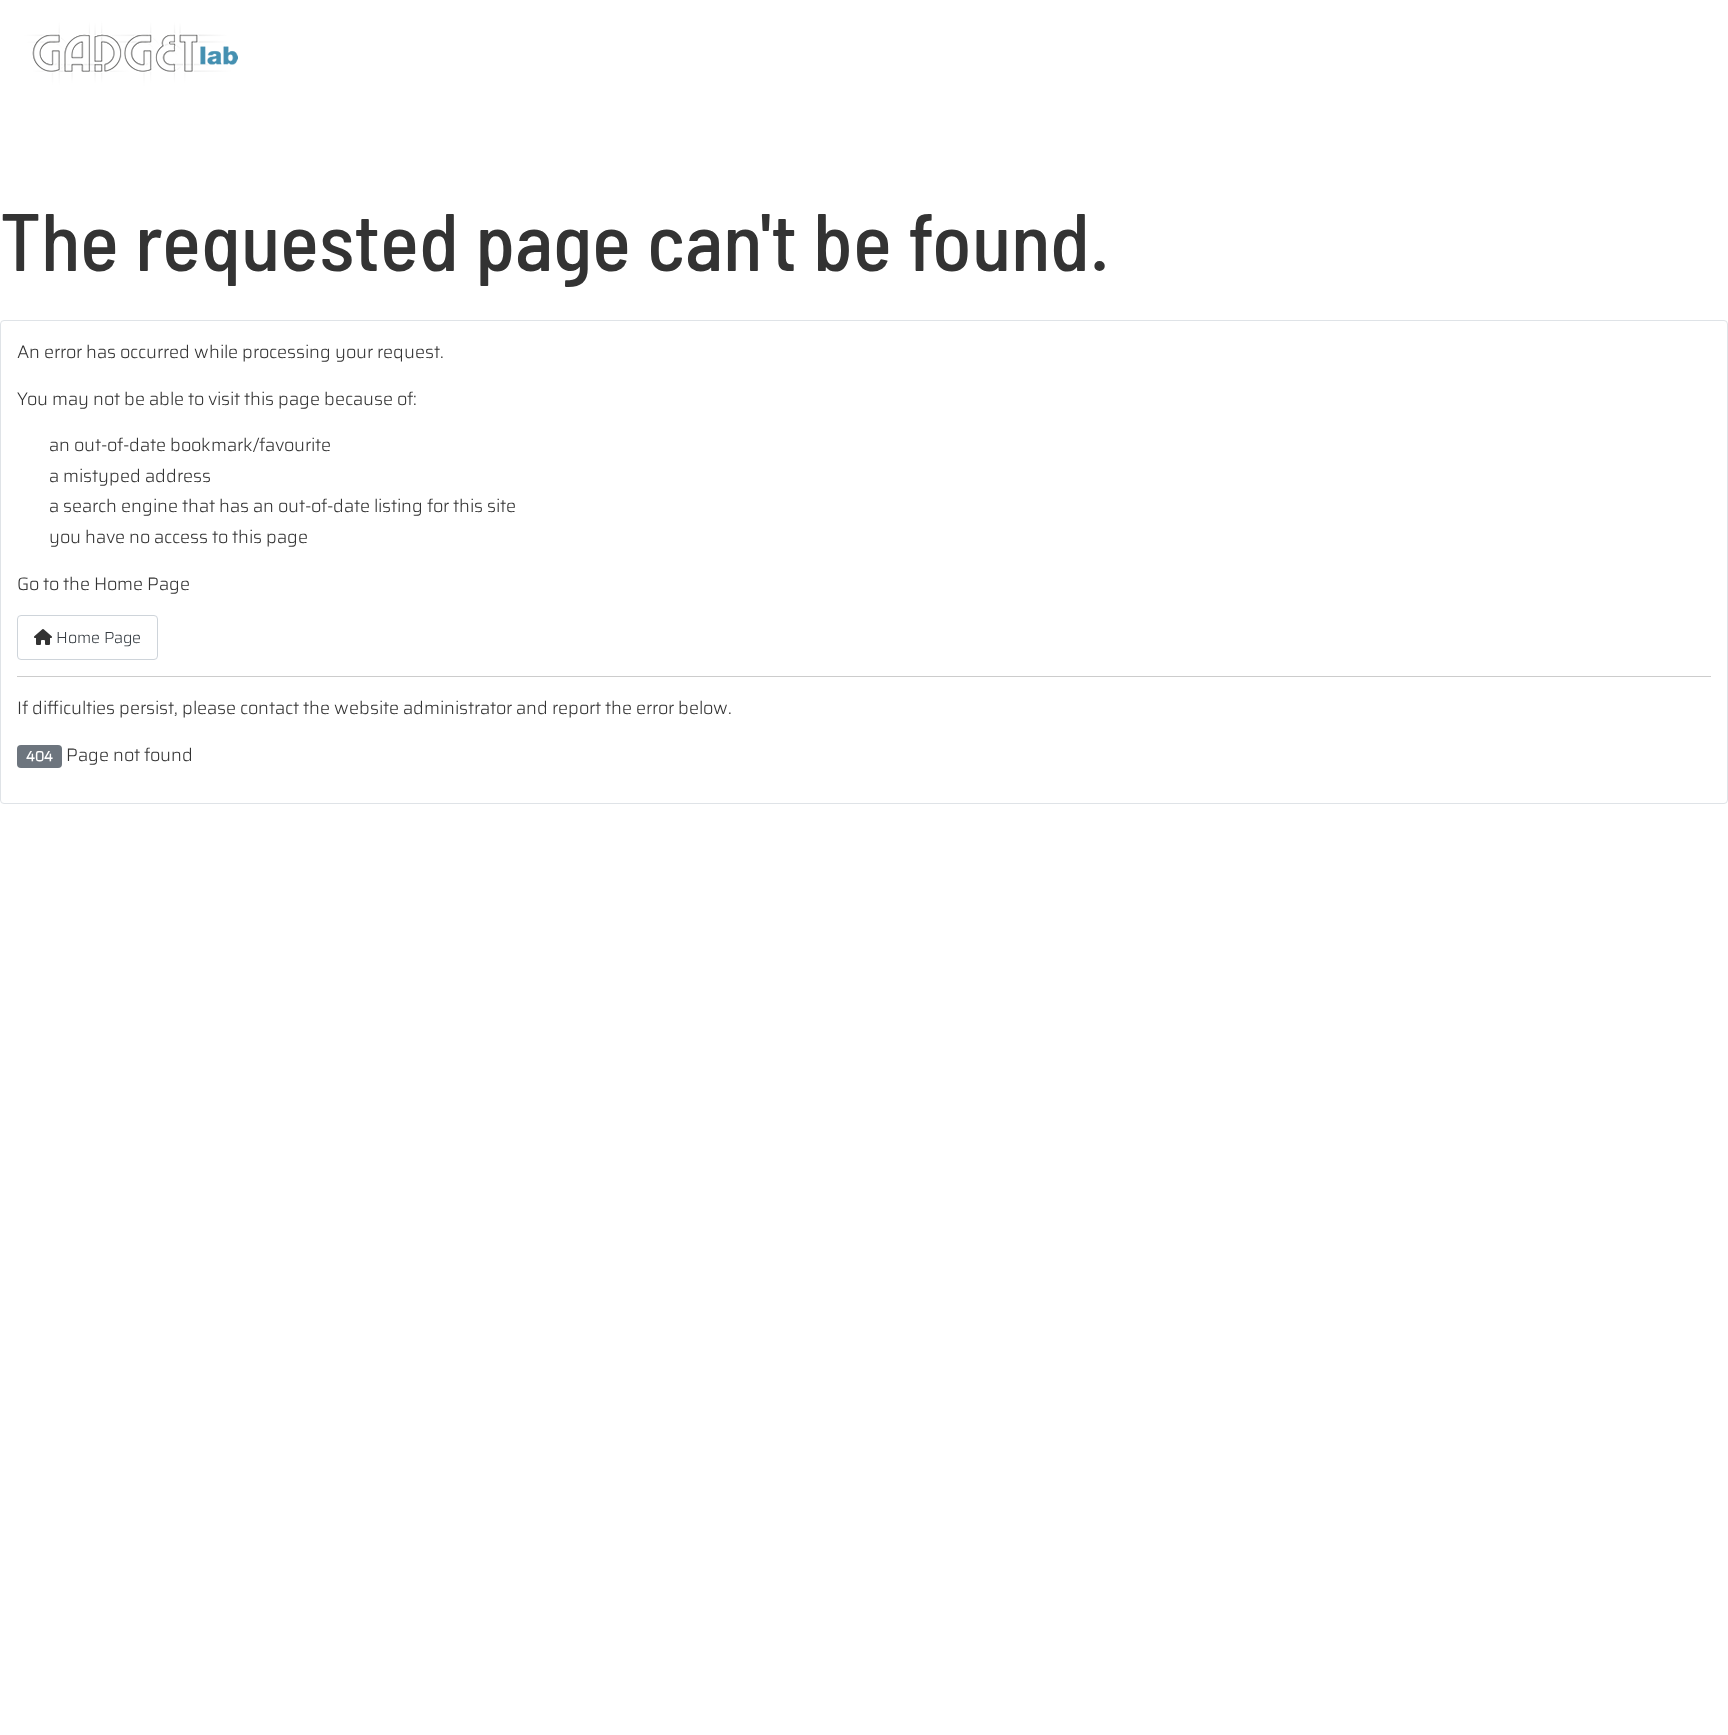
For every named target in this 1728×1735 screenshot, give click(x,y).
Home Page (96, 637)
